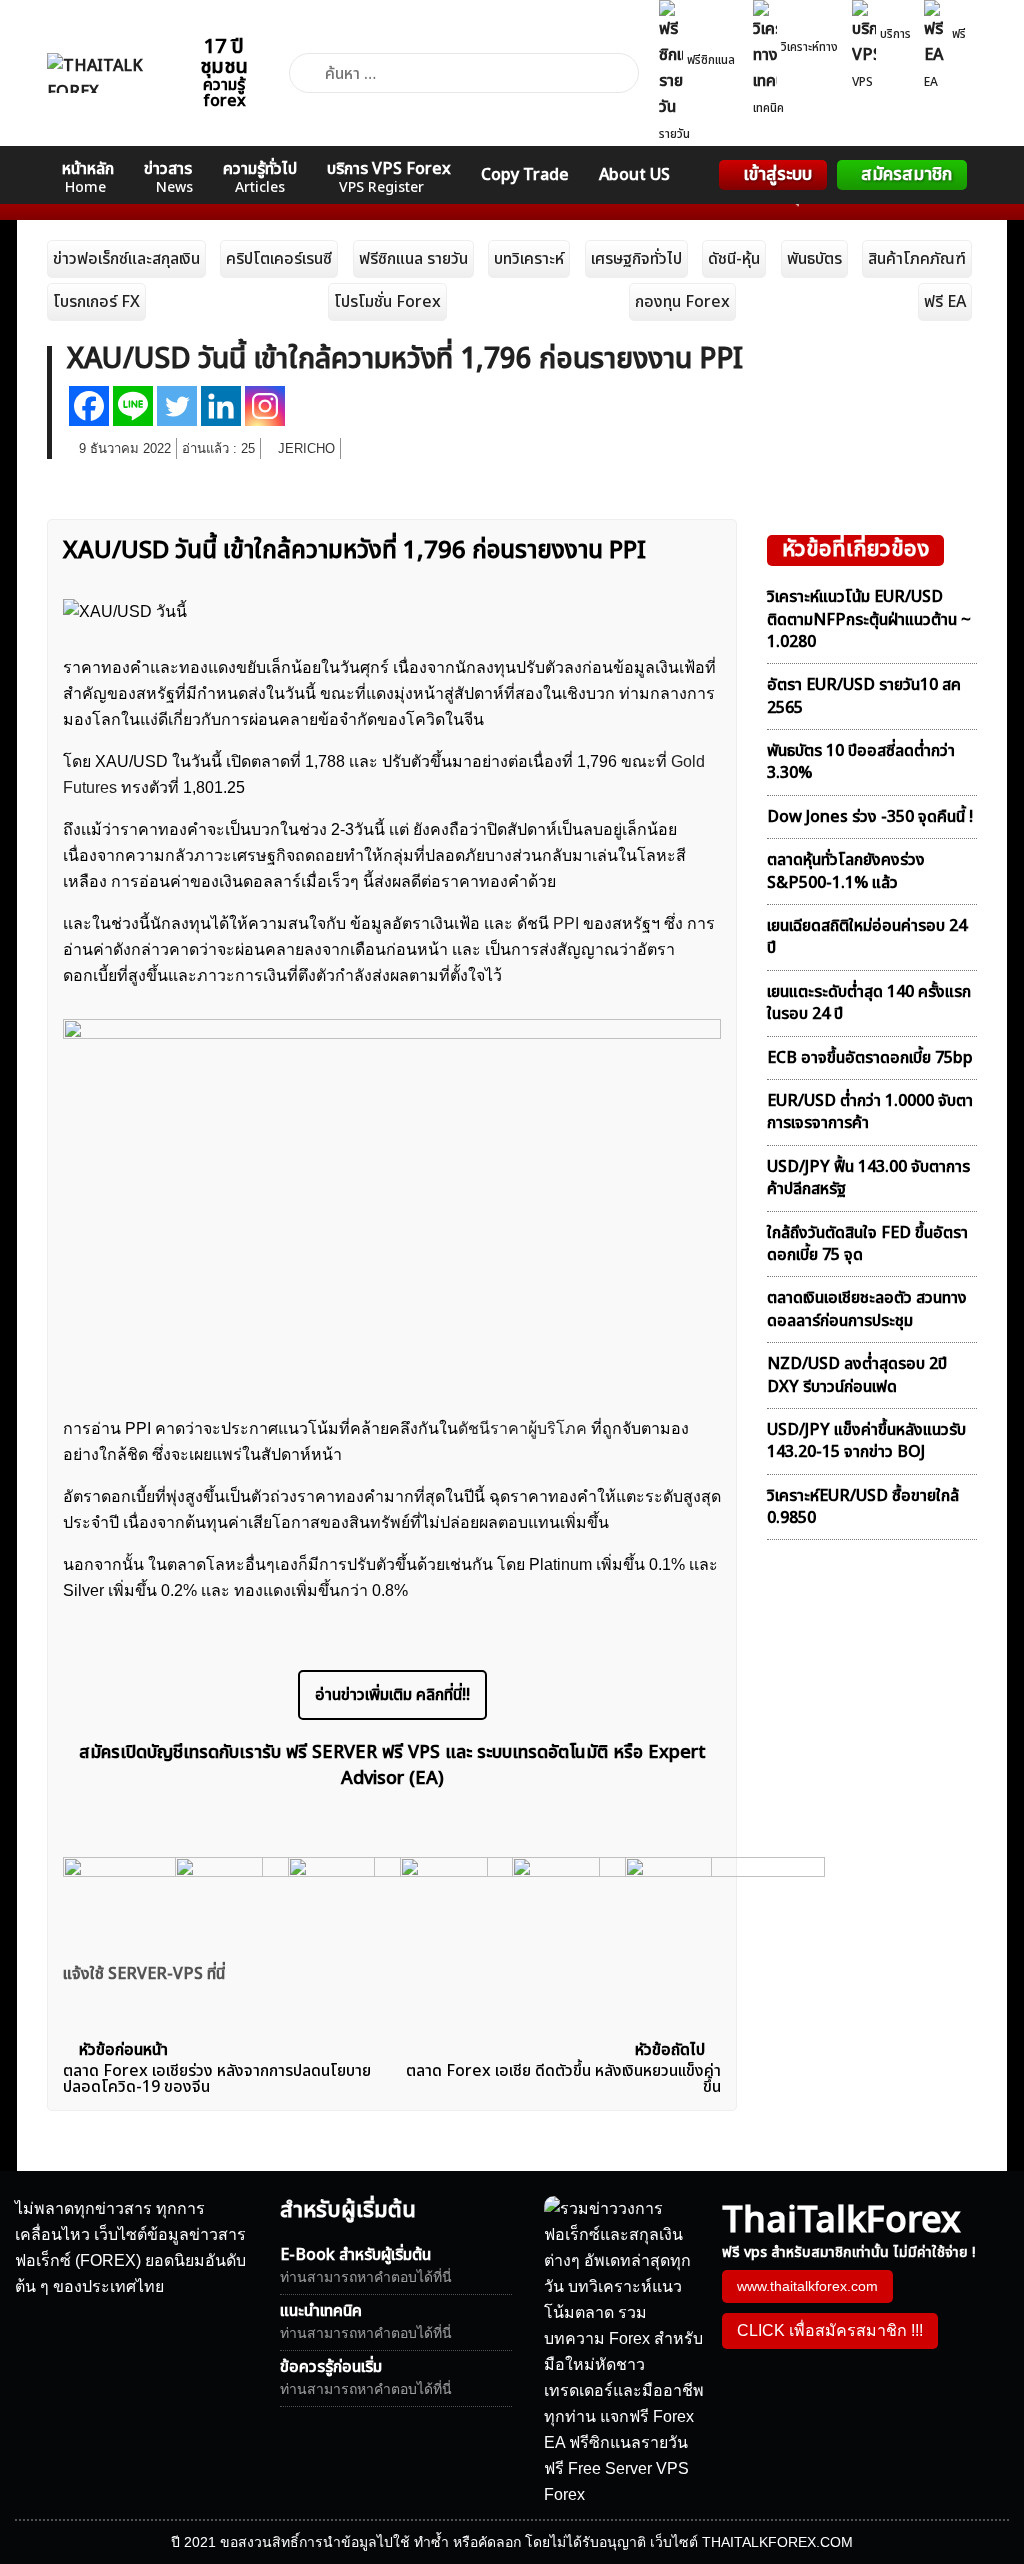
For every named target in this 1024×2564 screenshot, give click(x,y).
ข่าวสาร (168, 177)
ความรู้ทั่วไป (260, 177)
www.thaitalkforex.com (807, 2286)
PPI (568, 923)
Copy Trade (525, 175)
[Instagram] (265, 406)
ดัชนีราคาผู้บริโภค (522, 1428)
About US (634, 175)
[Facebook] (89, 406)
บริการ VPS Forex (389, 177)
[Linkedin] (221, 406)
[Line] (133, 406)
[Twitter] (177, 406)
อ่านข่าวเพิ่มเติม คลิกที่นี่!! (392, 1695)
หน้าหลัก (88, 177)
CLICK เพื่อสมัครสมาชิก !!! (830, 2330)
